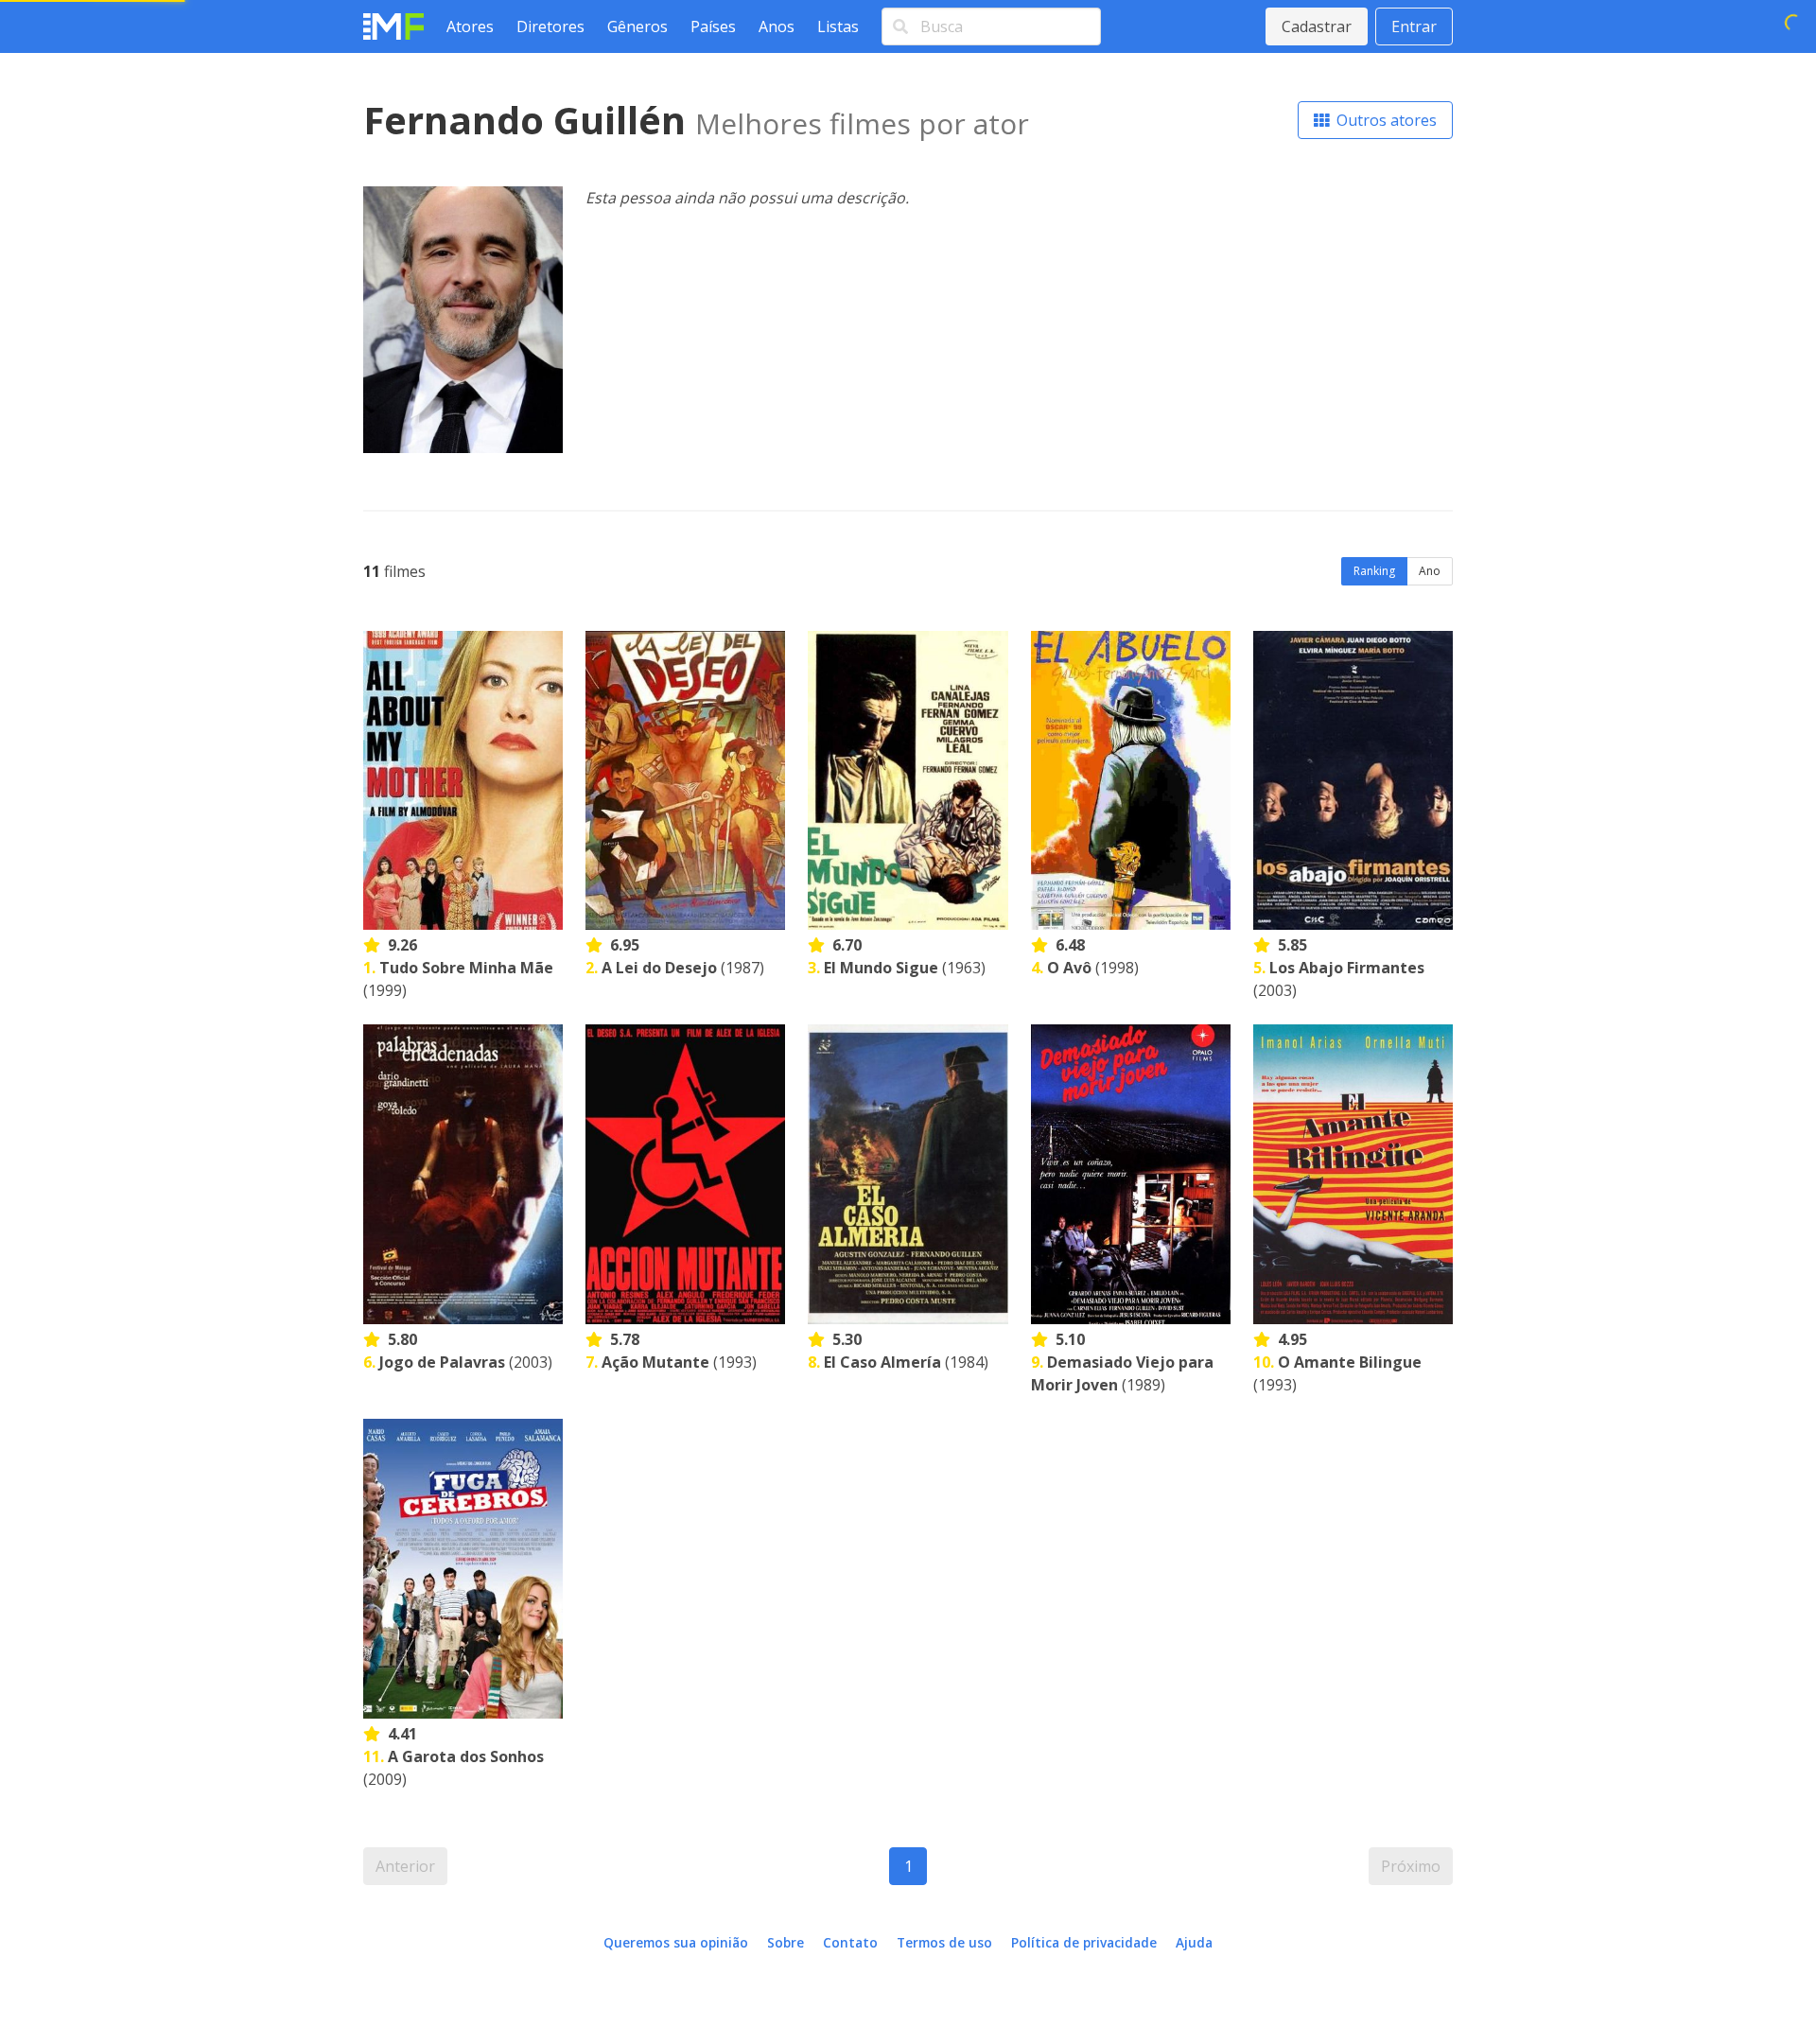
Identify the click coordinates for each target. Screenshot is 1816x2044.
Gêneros (637, 26)
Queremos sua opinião (676, 1942)
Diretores (550, 26)
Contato (850, 1942)
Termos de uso (944, 1942)
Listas (838, 26)
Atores (470, 26)
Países (713, 26)
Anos (777, 26)
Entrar (1414, 26)
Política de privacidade (1084, 1942)
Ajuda (1194, 1942)
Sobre (786, 1942)
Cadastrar (1317, 26)
